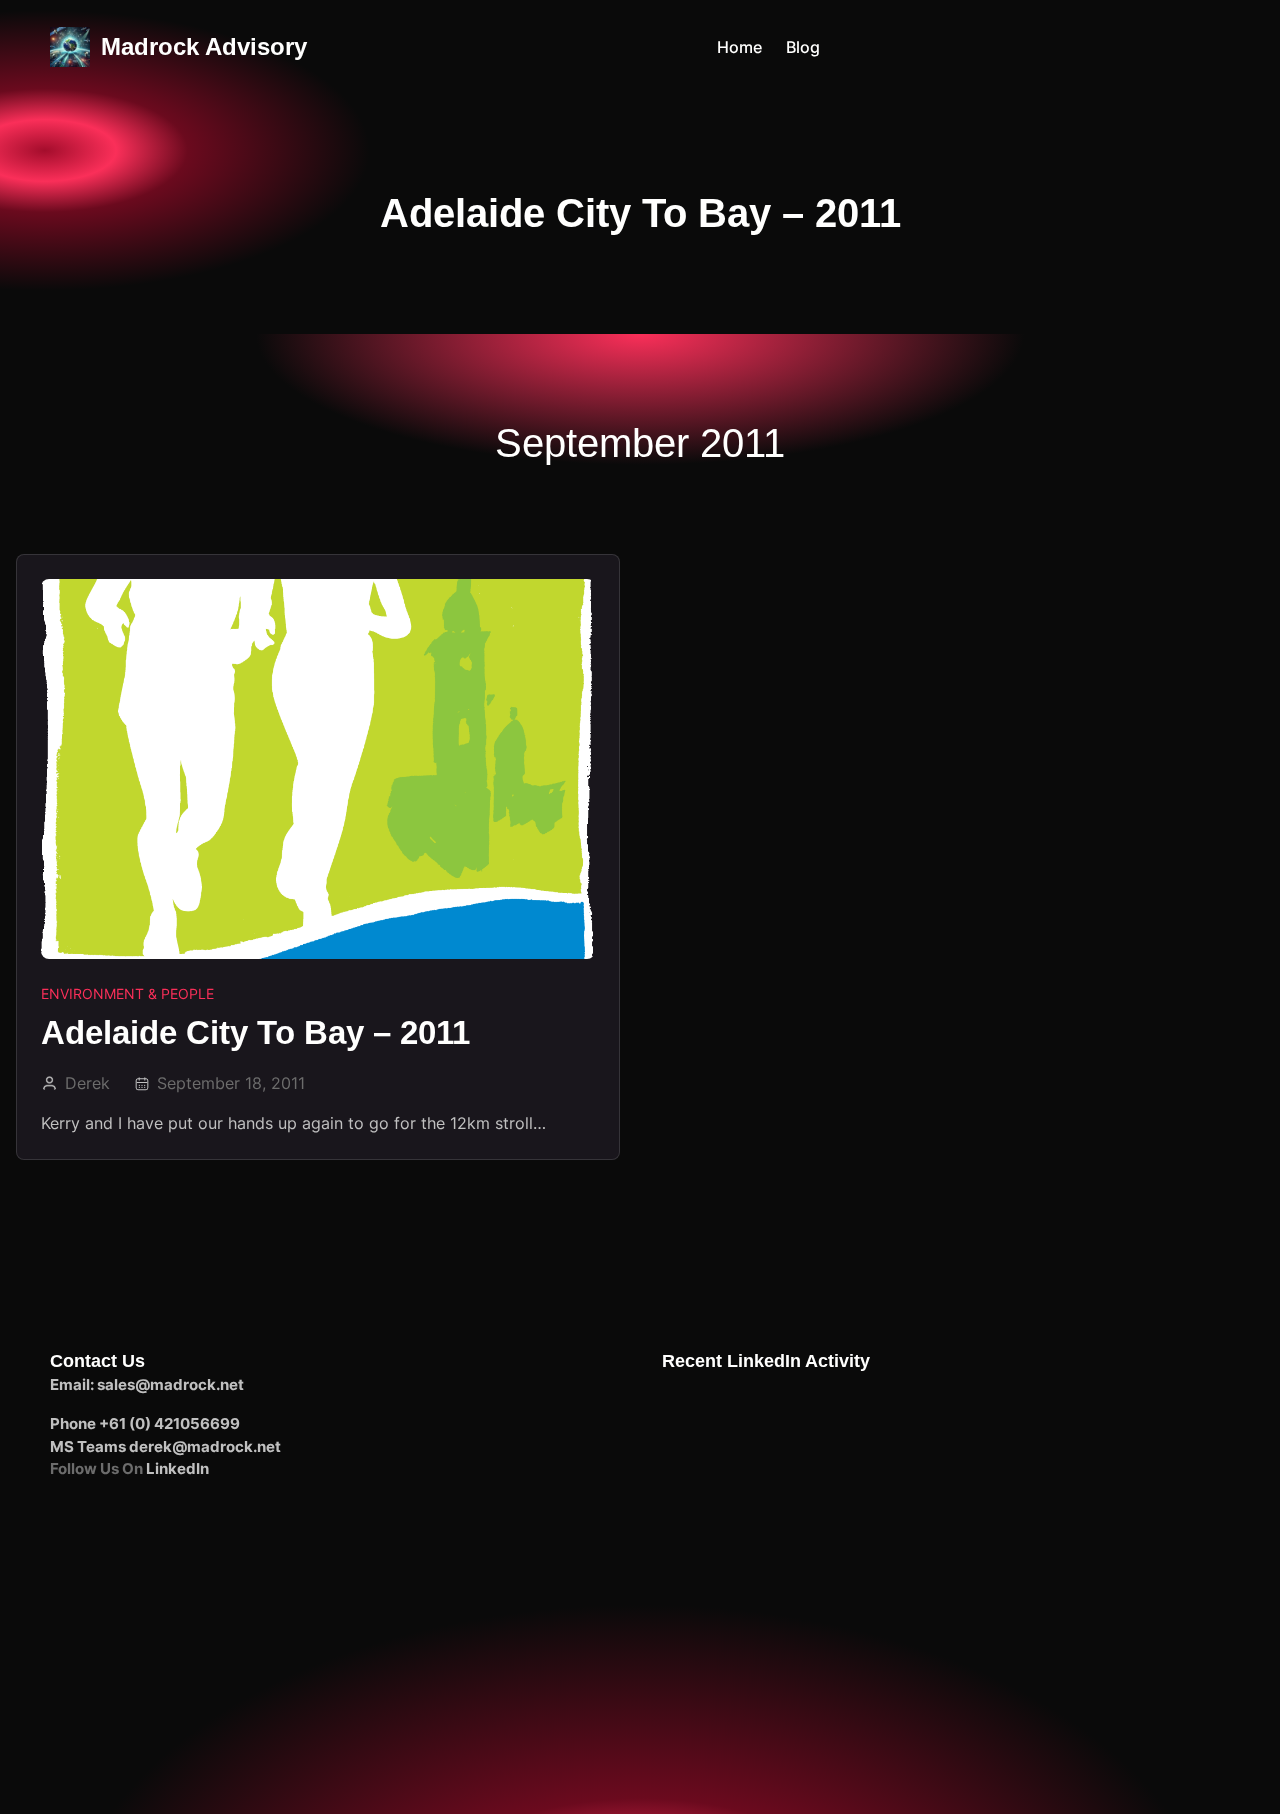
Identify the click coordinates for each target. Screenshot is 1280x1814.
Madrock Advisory (204, 46)
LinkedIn (177, 1468)
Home (739, 47)
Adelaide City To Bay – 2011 (255, 1032)
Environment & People (127, 993)
